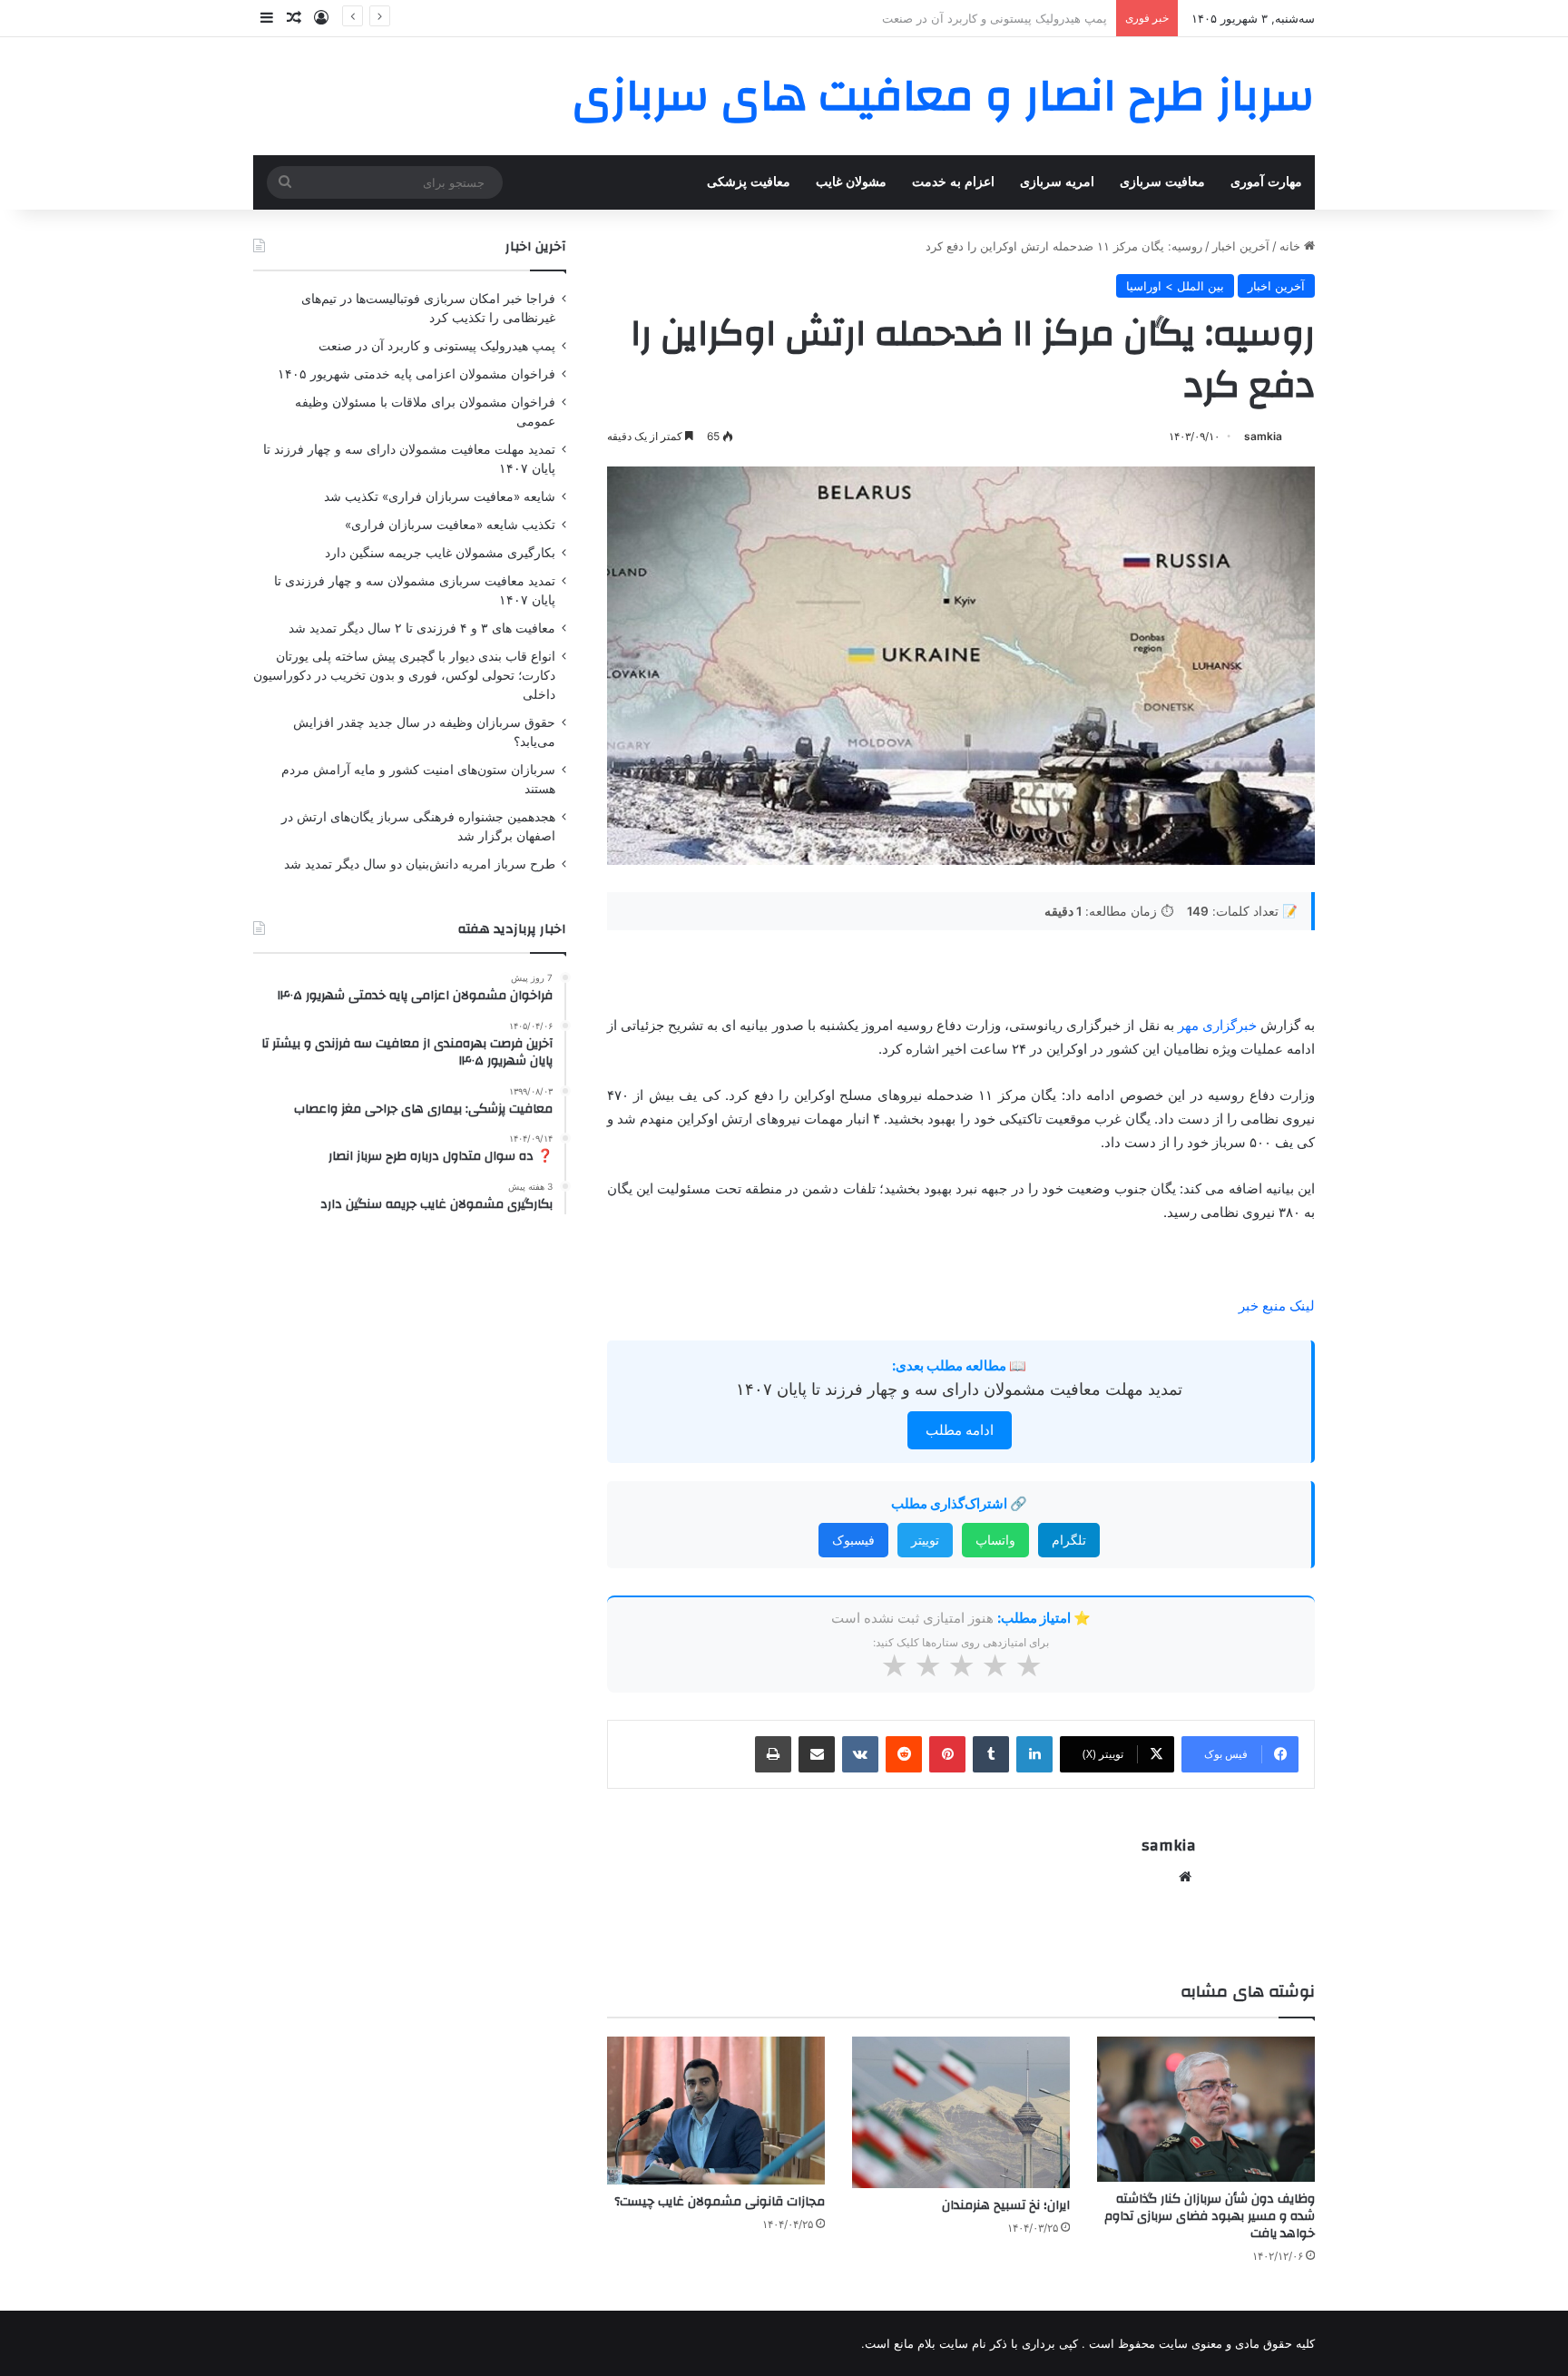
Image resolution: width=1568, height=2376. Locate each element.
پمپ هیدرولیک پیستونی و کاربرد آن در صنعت (437, 346)
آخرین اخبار (1241, 246)
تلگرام (1069, 1540)
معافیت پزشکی (749, 182)
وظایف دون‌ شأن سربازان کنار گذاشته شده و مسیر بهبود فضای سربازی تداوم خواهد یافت (1210, 2216)
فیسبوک (853, 1540)
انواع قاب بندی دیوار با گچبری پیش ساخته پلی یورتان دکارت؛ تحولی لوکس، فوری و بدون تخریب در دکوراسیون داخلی (404, 675)
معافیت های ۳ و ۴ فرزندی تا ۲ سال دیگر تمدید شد (422, 628)
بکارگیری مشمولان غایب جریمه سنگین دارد (440, 553)
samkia (1263, 436)
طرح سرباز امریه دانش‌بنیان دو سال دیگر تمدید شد (420, 864)
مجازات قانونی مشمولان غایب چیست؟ (720, 2202)
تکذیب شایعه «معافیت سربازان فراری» (450, 525)
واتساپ (995, 1540)
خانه (1292, 246)
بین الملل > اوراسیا (1175, 286)
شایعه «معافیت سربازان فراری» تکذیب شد (440, 496)
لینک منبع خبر (1277, 1306)
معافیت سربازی (1162, 182)
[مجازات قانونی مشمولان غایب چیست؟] (716, 2111)
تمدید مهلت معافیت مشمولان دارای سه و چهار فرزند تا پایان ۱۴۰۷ (959, 1389)
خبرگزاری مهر (1219, 1025)
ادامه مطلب (960, 1430)
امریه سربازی (1057, 182)
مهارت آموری (1266, 182)
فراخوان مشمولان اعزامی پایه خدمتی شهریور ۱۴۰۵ (977, 18)
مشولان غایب (851, 182)
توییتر (925, 1540)
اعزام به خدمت (953, 182)
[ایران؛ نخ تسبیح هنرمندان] (961, 2112)
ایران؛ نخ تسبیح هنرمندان (1006, 2205)
